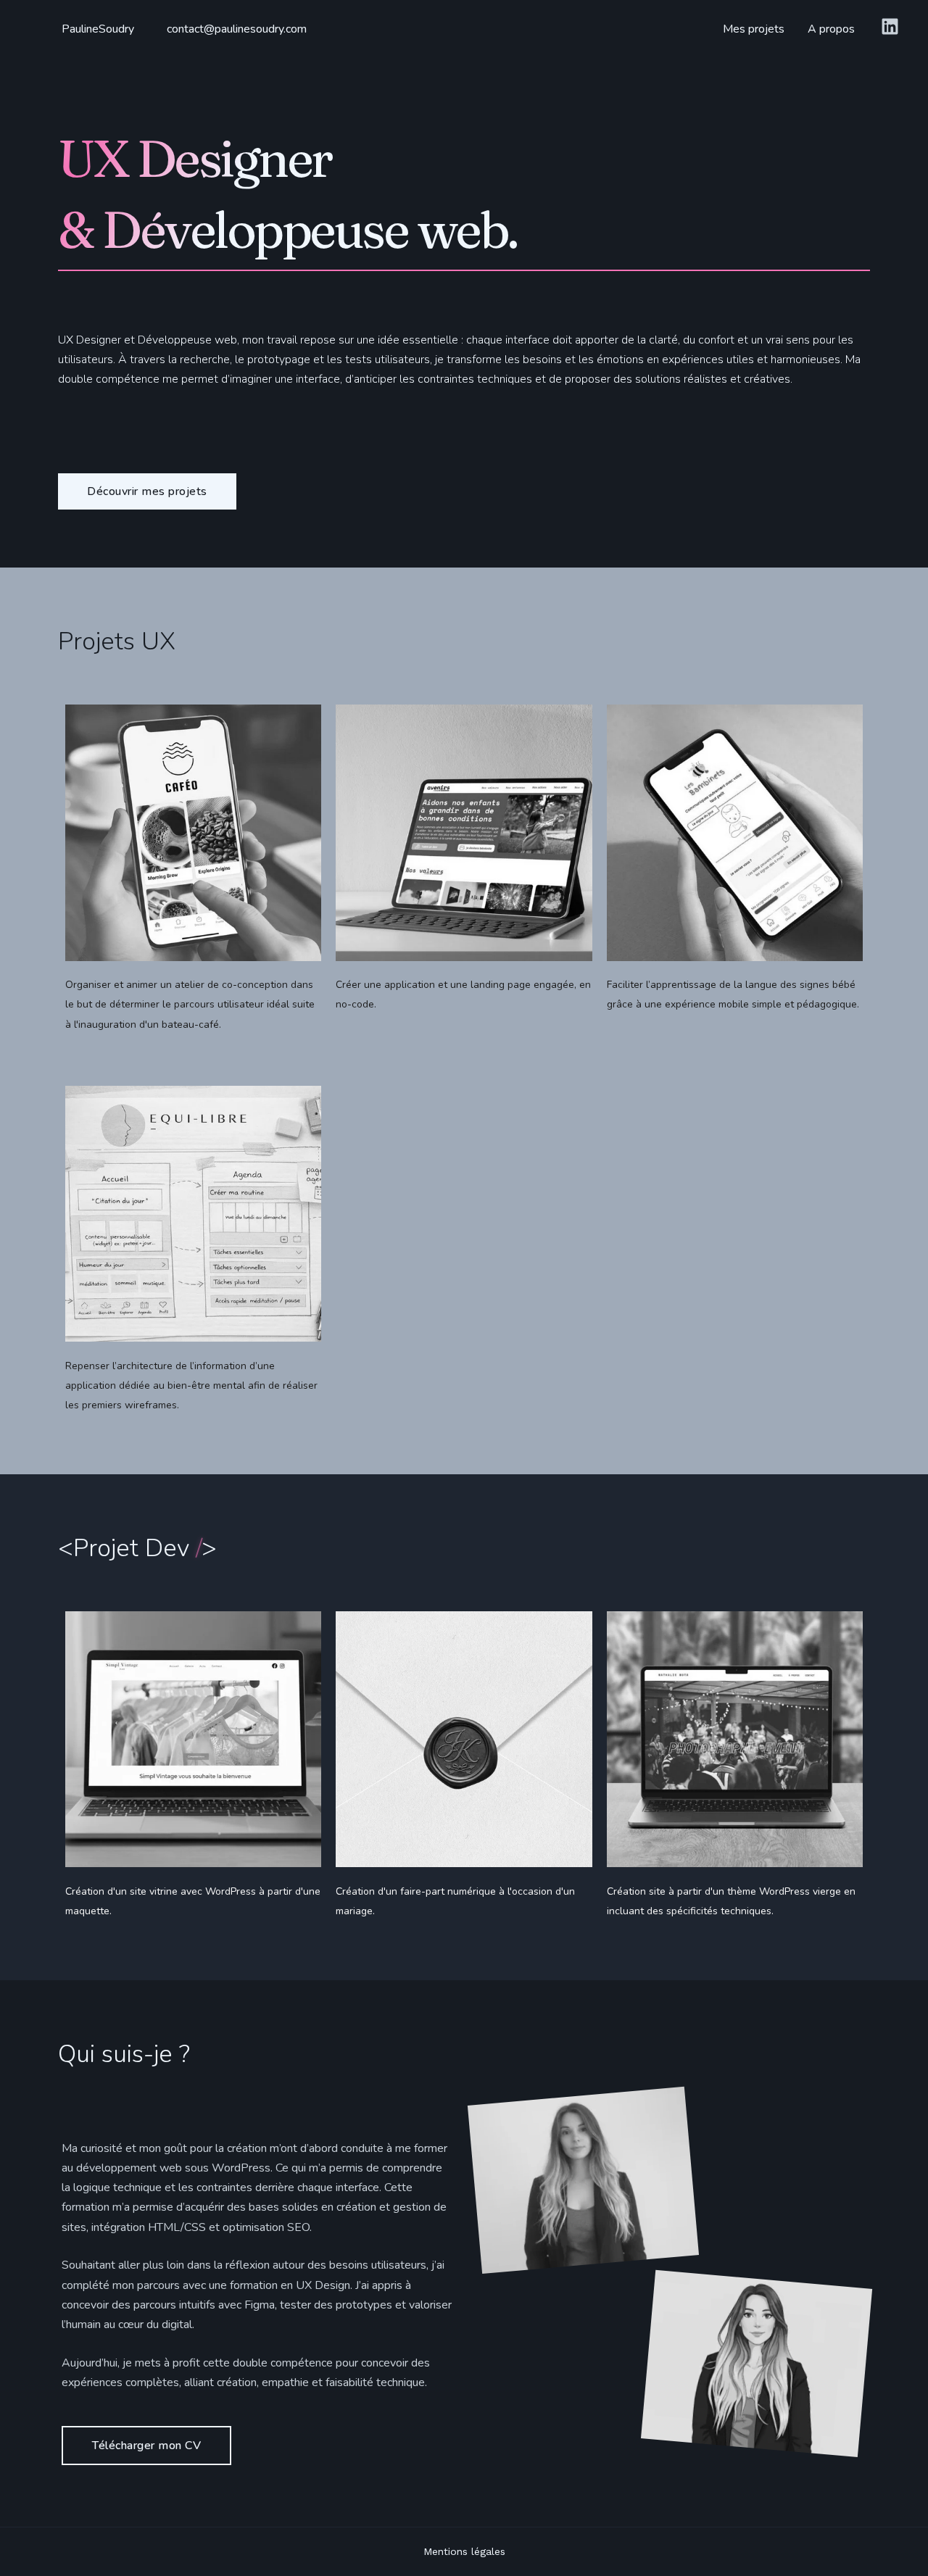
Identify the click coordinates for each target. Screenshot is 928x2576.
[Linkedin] (890, 26)
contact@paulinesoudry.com (237, 29)
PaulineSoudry (98, 29)
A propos (831, 29)
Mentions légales (464, 2551)
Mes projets (754, 29)
